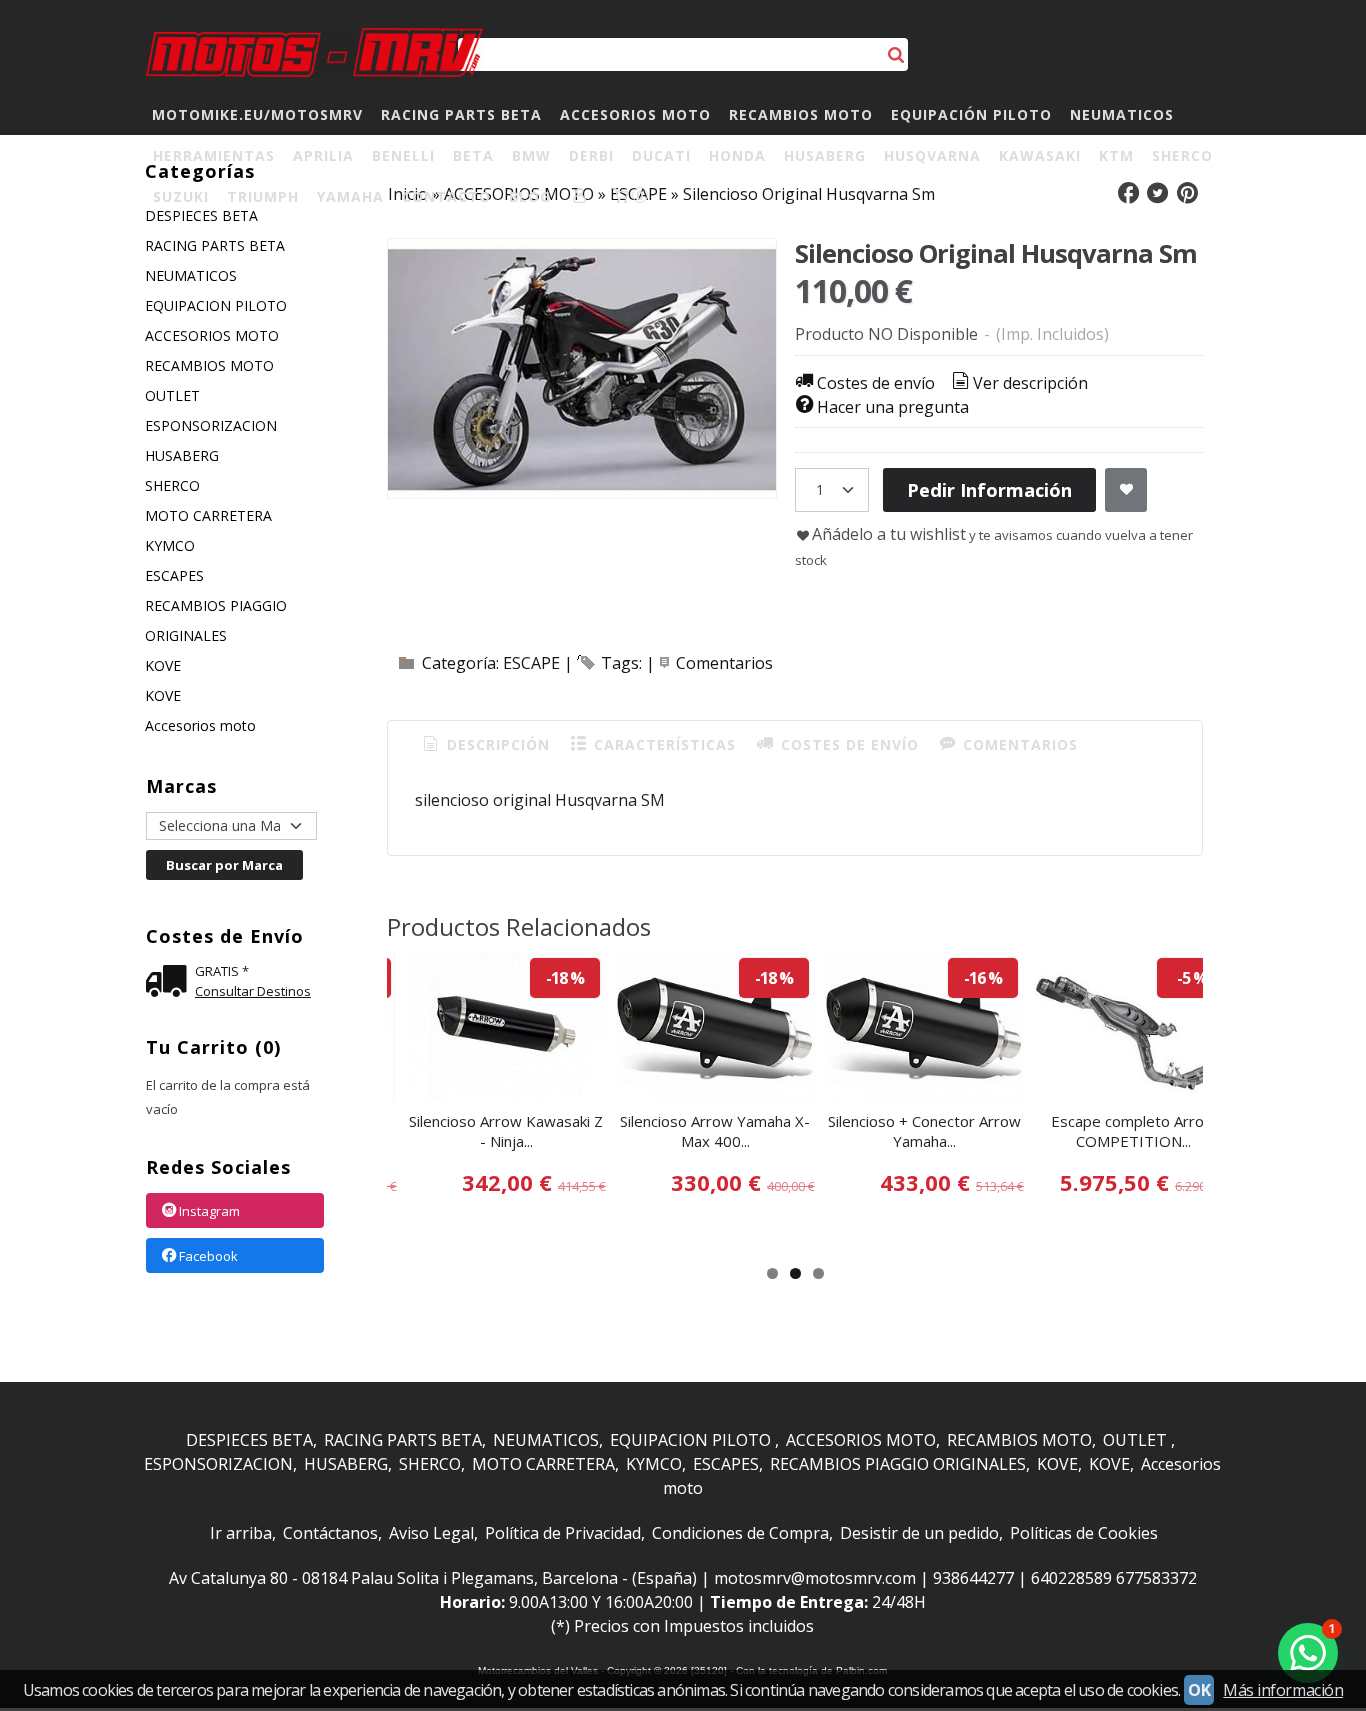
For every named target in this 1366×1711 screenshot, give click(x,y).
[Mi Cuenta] (580, 196)
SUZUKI (181, 196)
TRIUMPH (263, 196)
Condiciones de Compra (740, 1533)
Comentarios (724, 663)
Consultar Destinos (253, 991)
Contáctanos (330, 1533)
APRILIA (323, 155)
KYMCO (170, 545)
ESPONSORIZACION (211, 425)
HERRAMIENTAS (214, 155)
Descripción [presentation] (496, 744)
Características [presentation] (662, 744)
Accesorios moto (200, 725)
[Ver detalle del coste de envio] (170, 984)
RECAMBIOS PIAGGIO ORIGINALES (216, 620)
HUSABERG (825, 155)
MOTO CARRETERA (208, 515)
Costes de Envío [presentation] (847, 744)
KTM (1116, 155)
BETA (473, 155)
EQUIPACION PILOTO (216, 305)
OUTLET (172, 395)
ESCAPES (174, 575)
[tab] (485, 745)
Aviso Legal (431, 1533)
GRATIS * (222, 971)
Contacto (446, 196)
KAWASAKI (1040, 155)
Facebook (208, 1256)
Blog (530, 196)
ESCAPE (531, 663)
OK (1199, 1690)
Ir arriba (241, 1533)
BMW (531, 155)
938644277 (973, 1578)
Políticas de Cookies (1084, 1533)
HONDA (737, 155)
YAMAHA (350, 196)
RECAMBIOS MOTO (801, 114)
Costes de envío (876, 383)
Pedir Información (989, 489)
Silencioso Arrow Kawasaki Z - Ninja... (506, 1131)
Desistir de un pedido (919, 1533)
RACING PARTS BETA (461, 114)
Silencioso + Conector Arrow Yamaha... (924, 1131)
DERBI (591, 155)
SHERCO (1182, 155)
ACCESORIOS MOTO (635, 114)
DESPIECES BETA (249, 1440)
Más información (1283, 1690)
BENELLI (403, 155)
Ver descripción (1030, 383)
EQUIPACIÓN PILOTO (971, 114)
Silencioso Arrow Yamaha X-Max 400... (715, 1131)
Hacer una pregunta (893, 407)
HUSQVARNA (932, 155)
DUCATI (661, 155)
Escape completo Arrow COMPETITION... (1133, 1131)
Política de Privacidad (563, 1533)
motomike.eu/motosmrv (257, 114)
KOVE (163, 665)
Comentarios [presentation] (1018, 744)
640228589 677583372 (1114, 1578)
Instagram (209, 1211)
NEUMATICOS (1122, 114)
